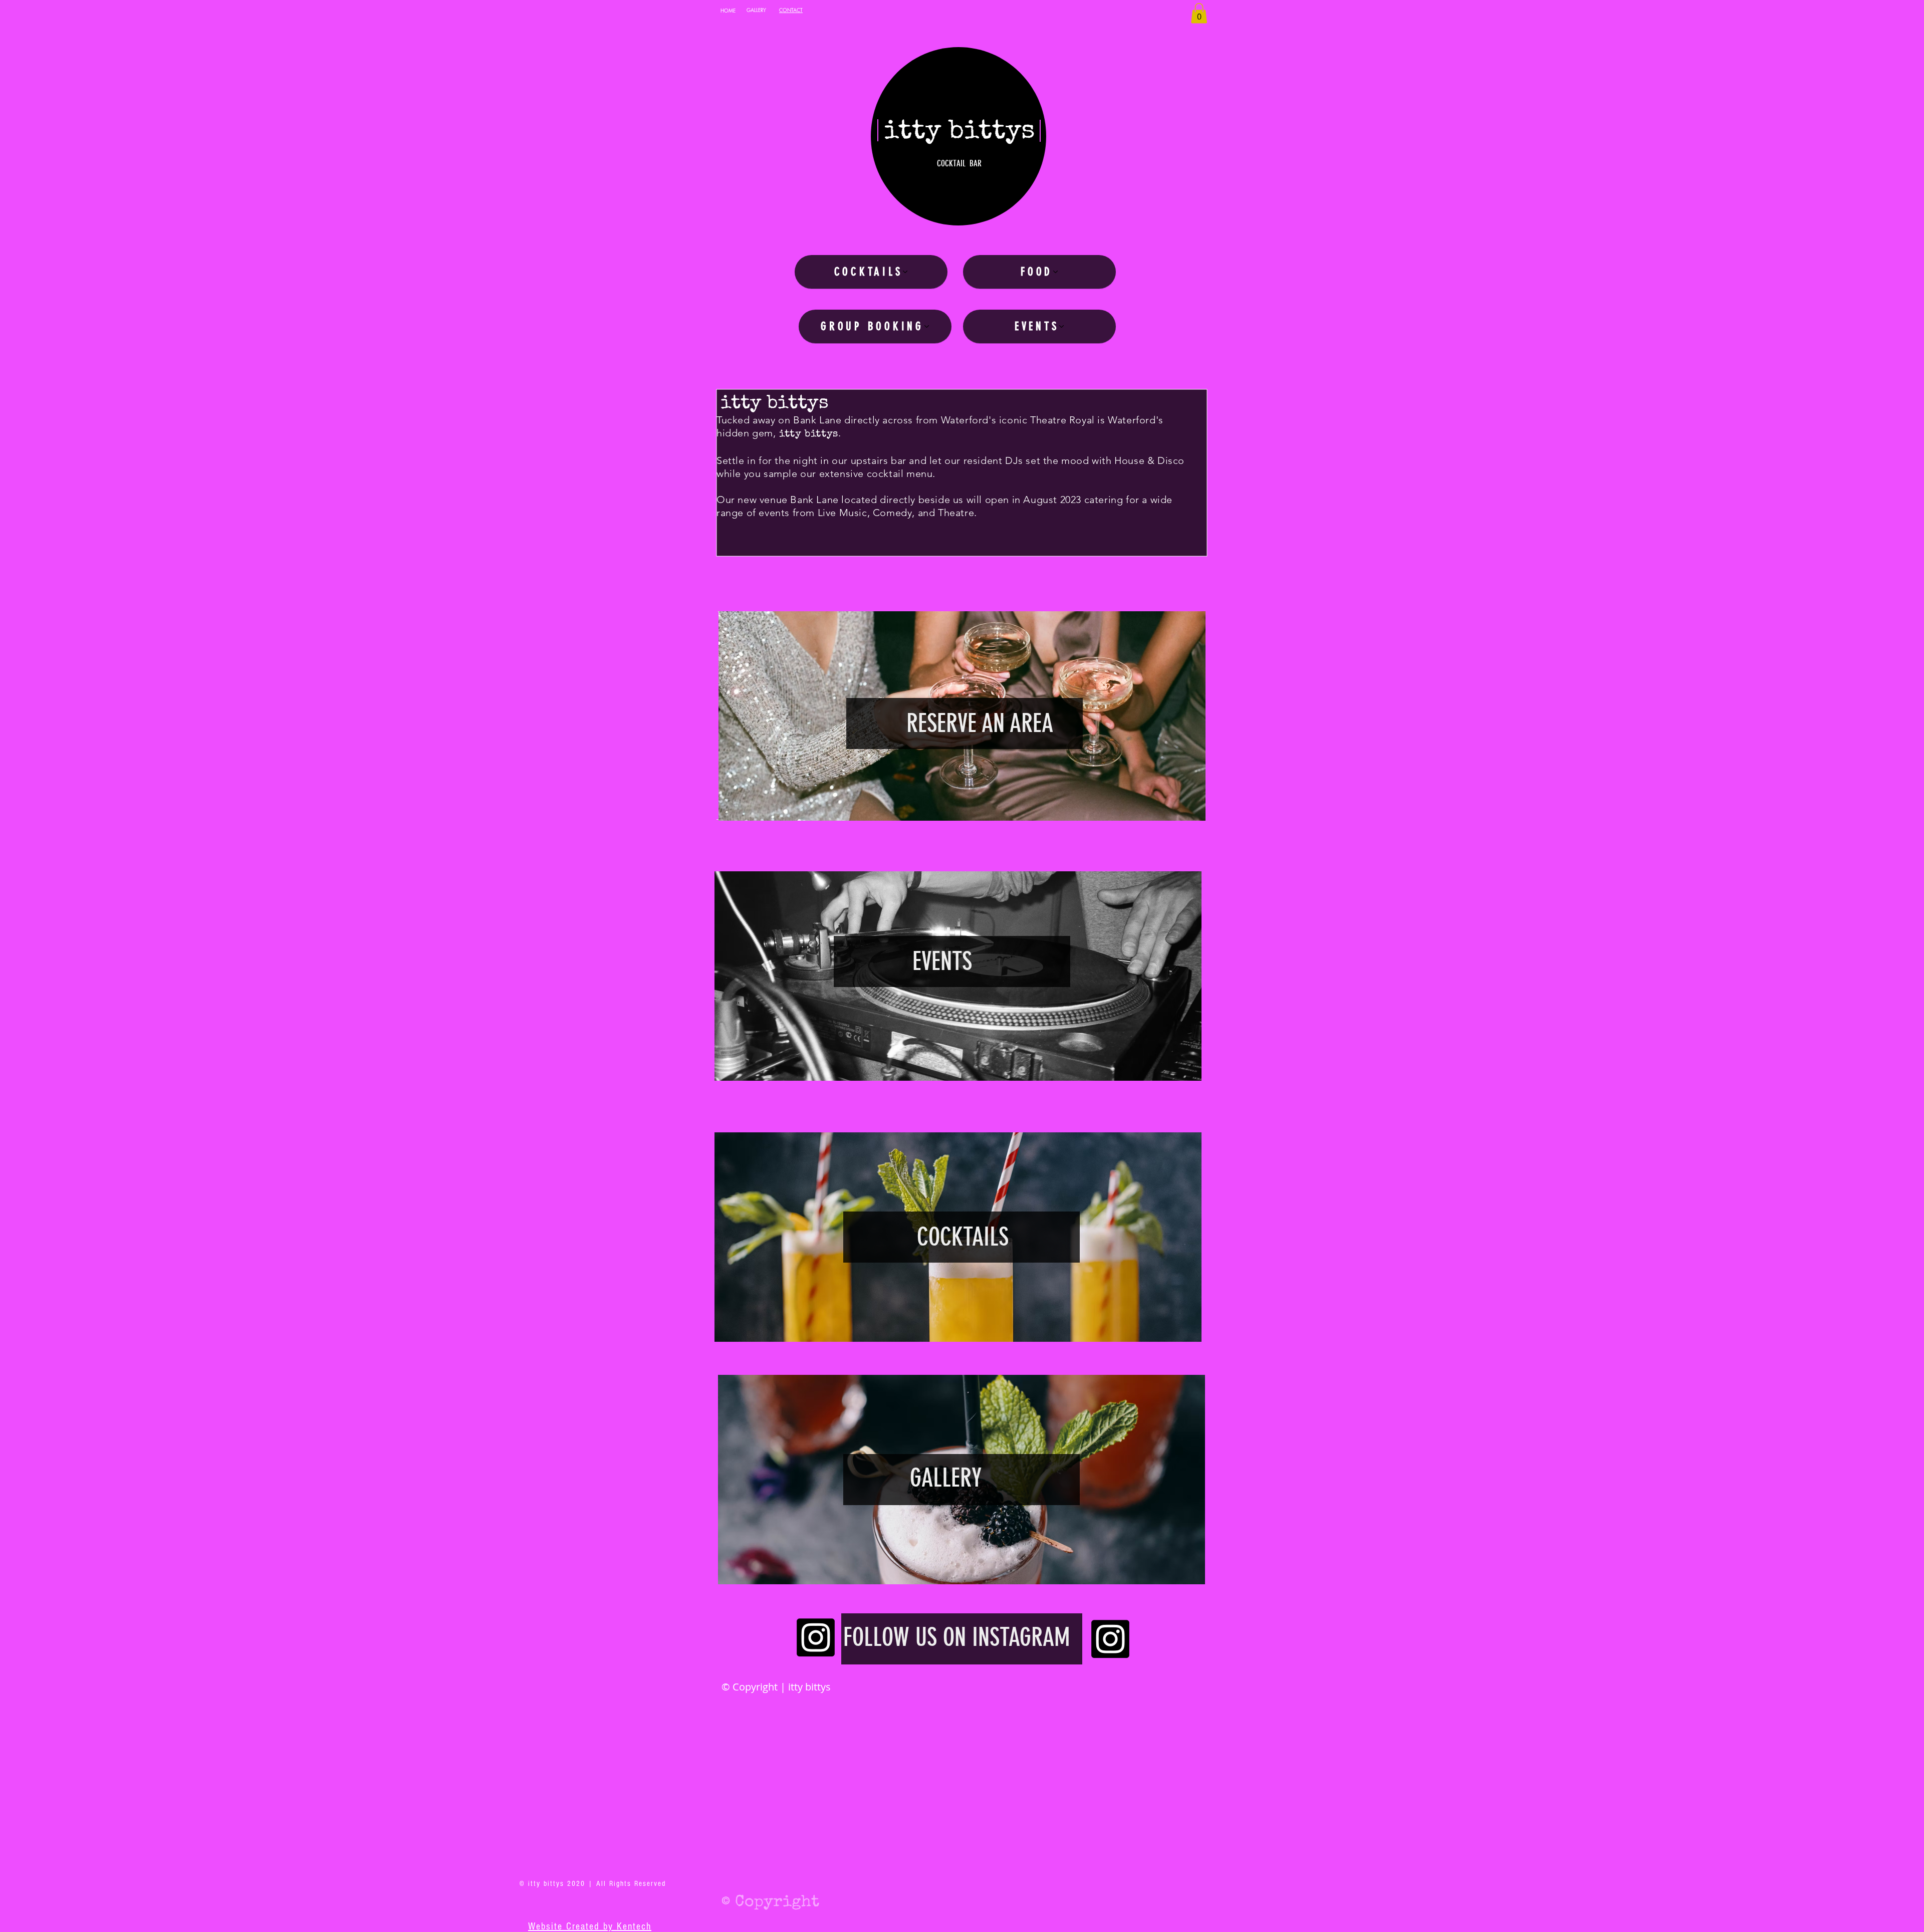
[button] (1199, 13)
